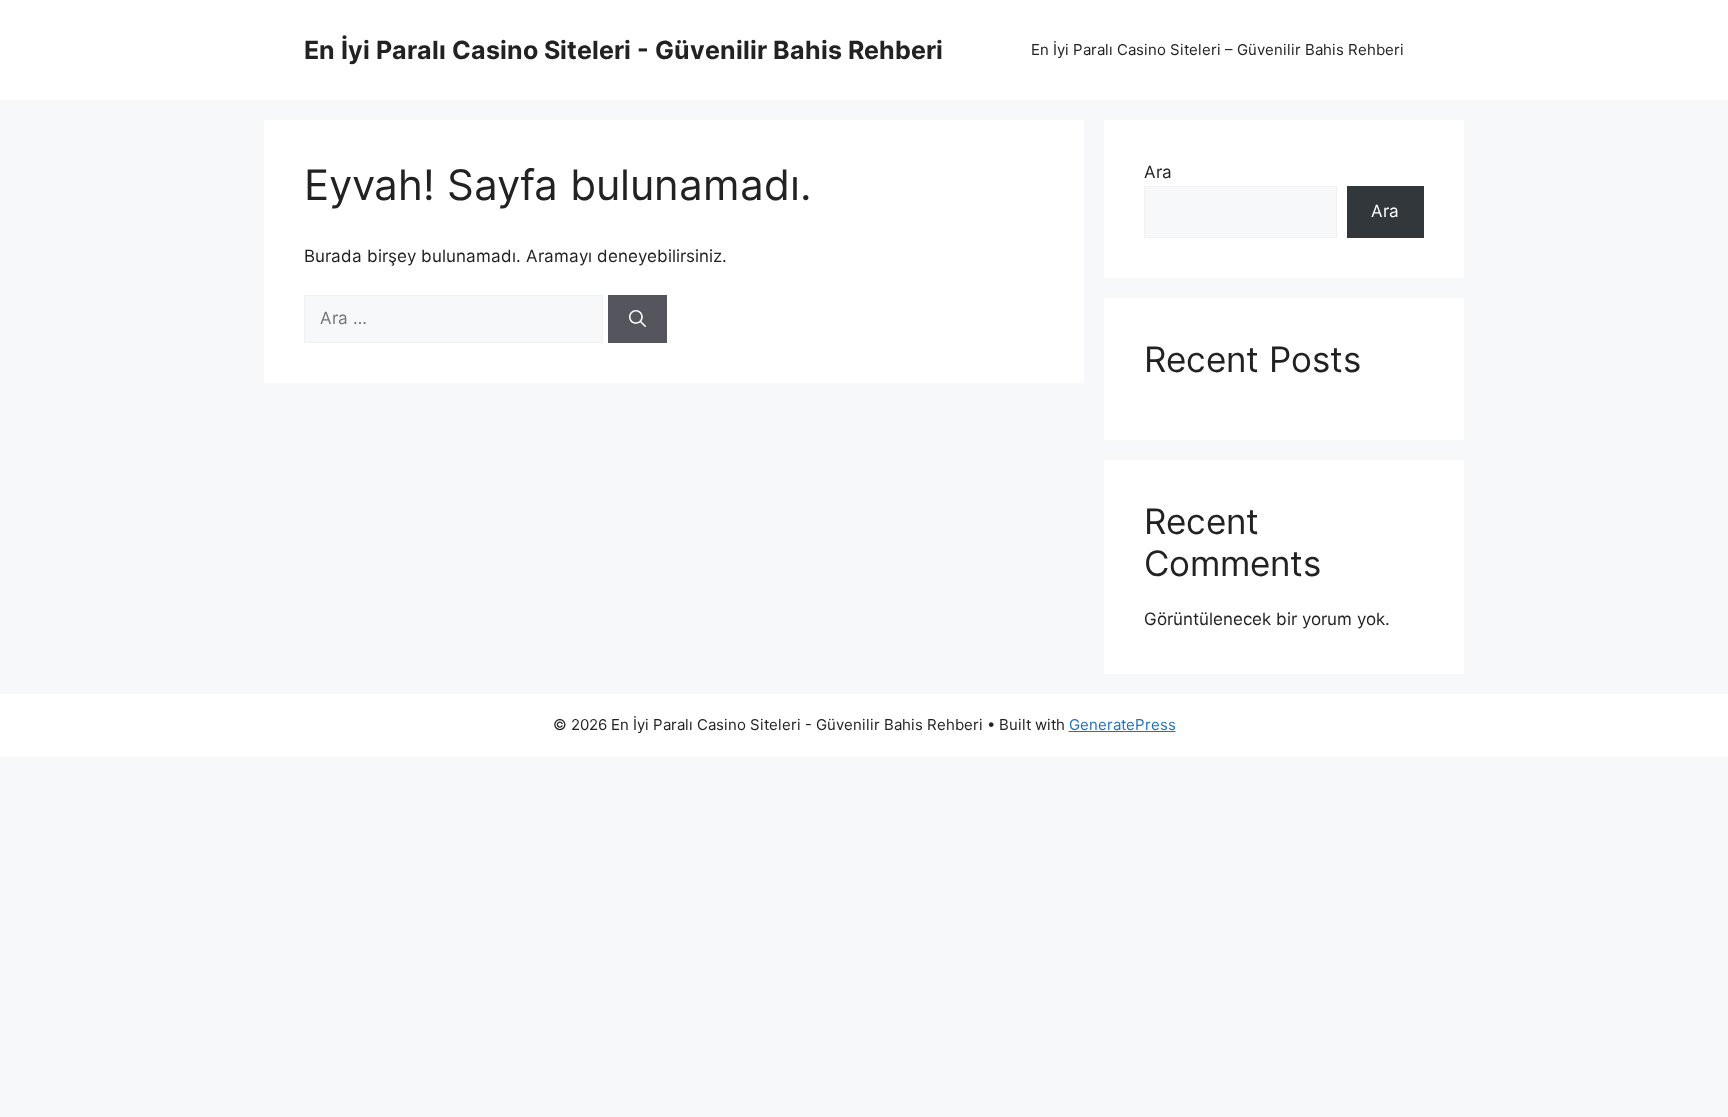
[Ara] (637, 319)
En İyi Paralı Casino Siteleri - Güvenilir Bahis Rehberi (623, 50)
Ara (1158, 172)
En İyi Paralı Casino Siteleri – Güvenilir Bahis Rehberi (1217, 49)
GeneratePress (1122, 724)
